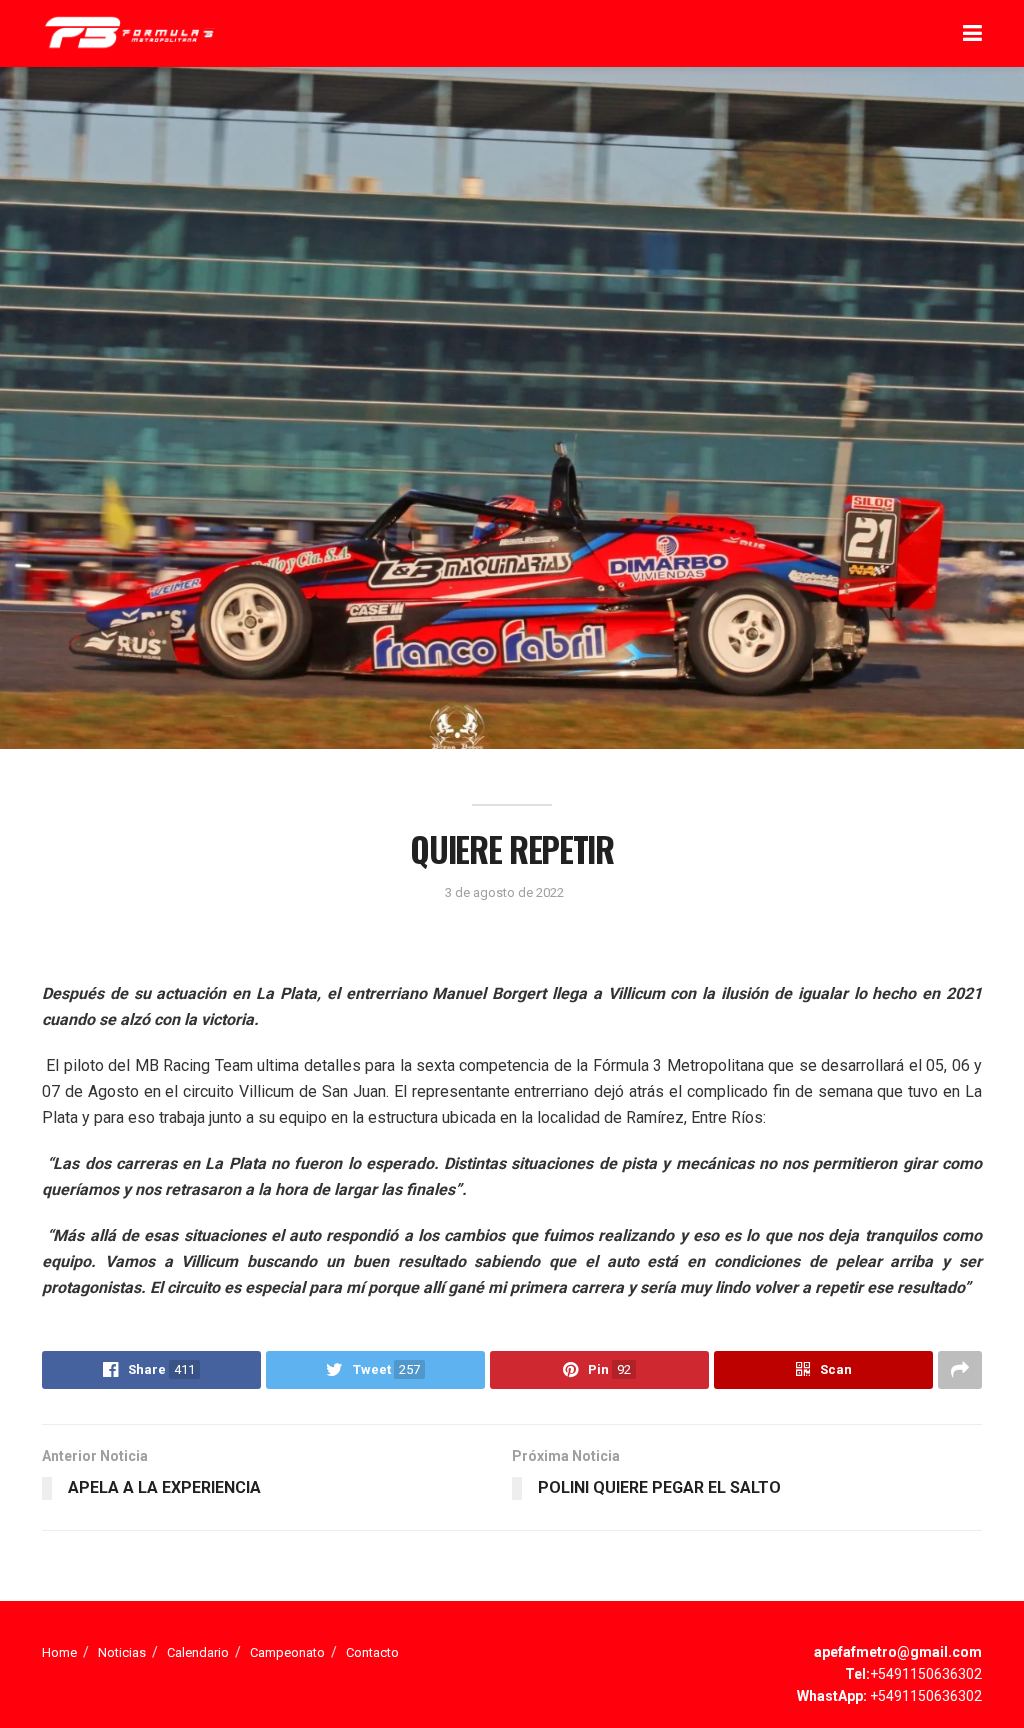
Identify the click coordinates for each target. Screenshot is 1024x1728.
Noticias (122, 1652)
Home (59, 1652)
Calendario (198, 1652)
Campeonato (287, 1652)
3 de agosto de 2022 (504, 892)
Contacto (372, 1652)
